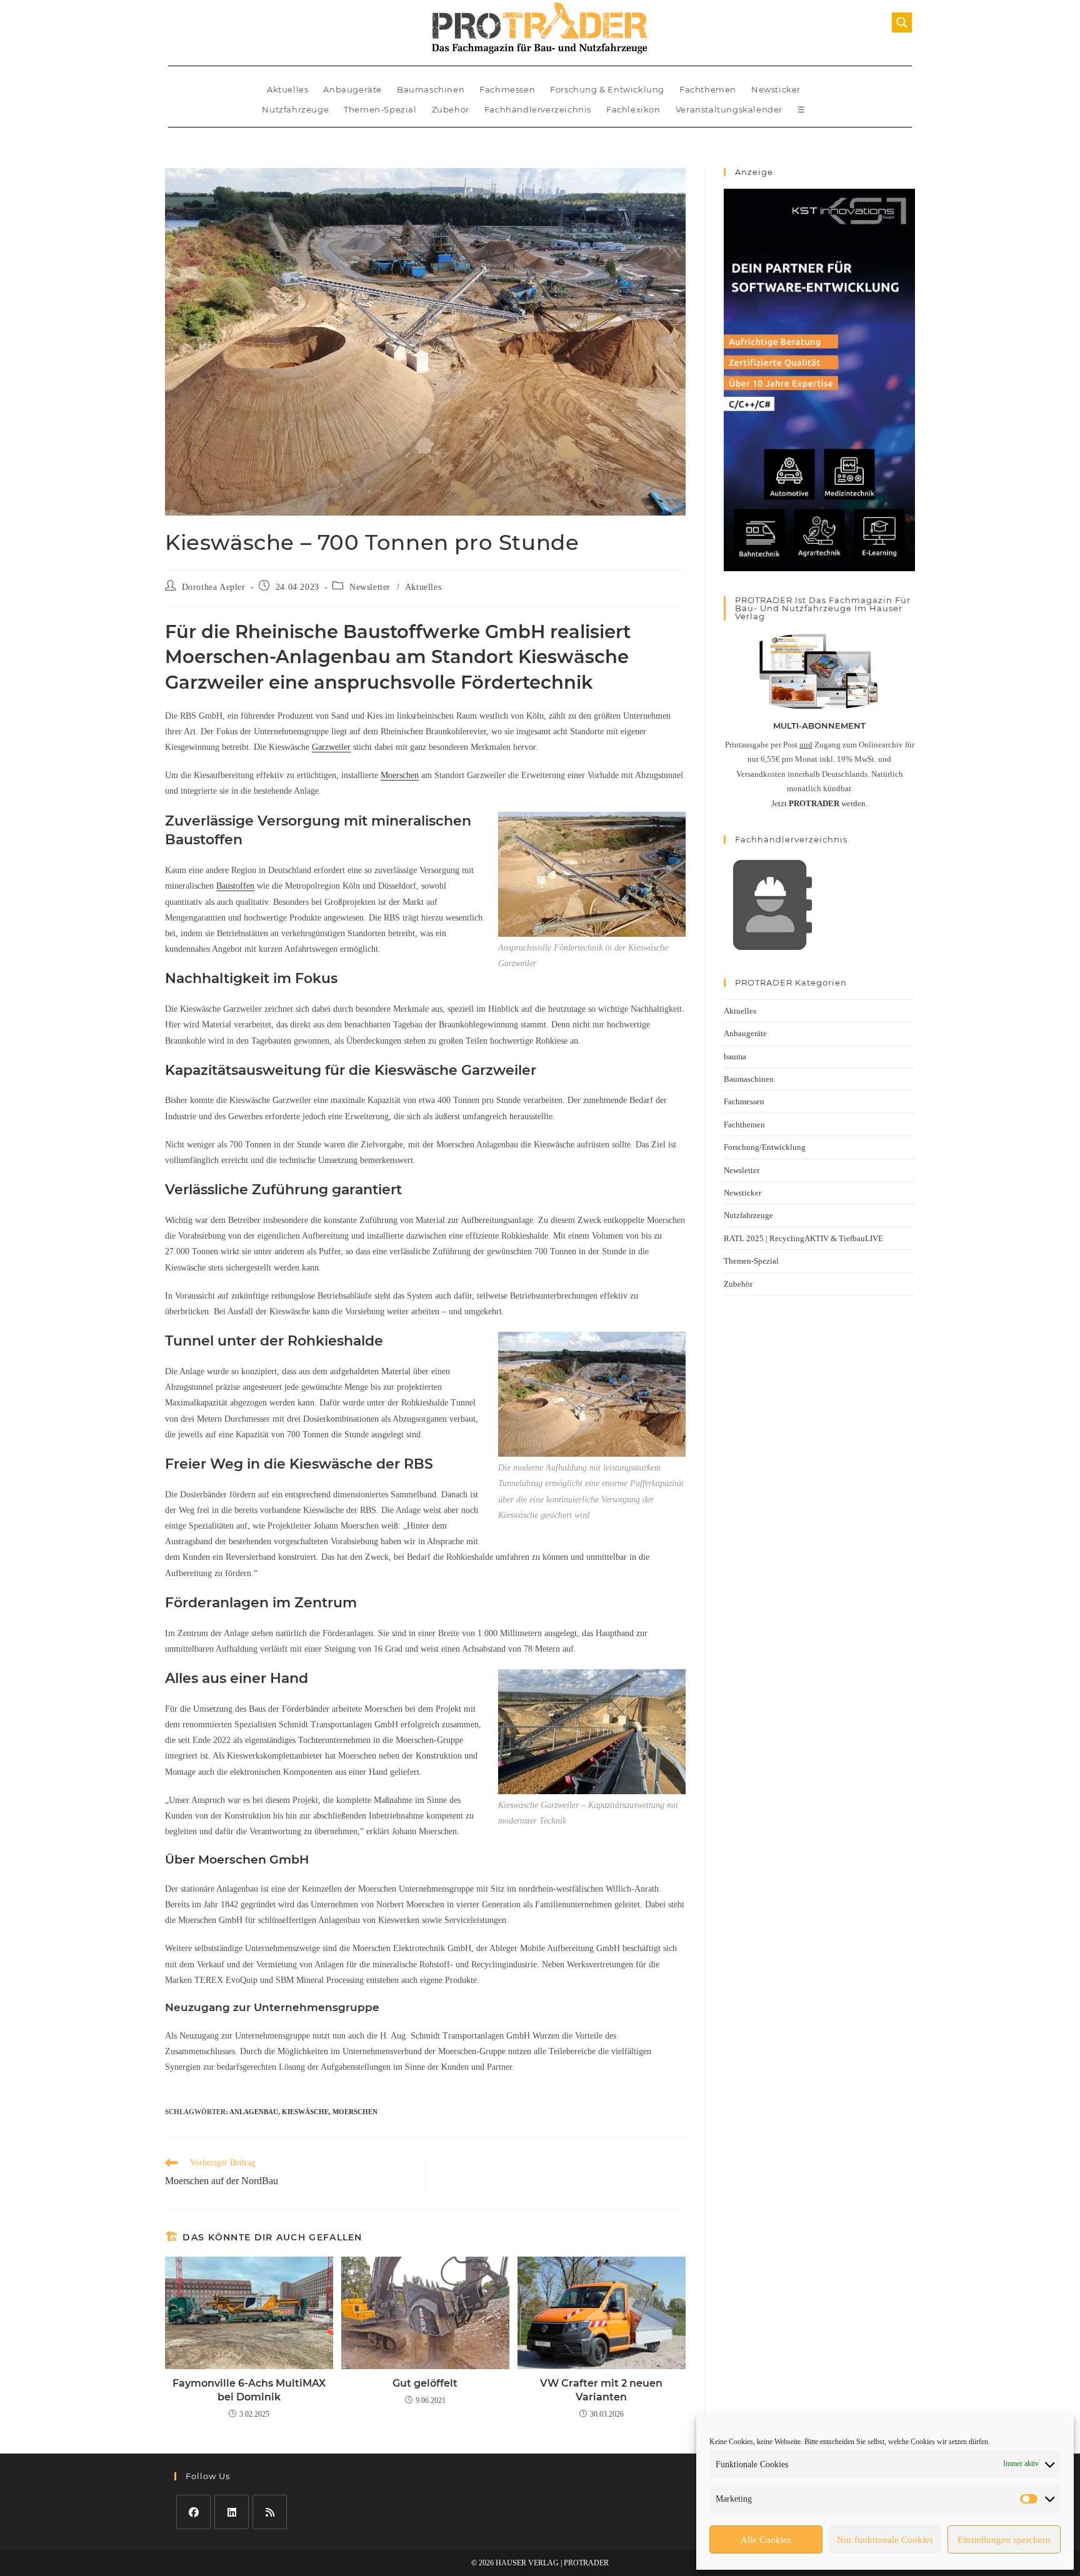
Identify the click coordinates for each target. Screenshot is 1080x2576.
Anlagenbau (254, 2112)
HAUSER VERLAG (527, 2563)
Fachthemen (708, 89)
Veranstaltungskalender (729, 109)
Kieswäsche (305, 2112)
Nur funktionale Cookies (885, 2540)
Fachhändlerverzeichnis (538, 109)
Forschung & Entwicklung (607, 89)
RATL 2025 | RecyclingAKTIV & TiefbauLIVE (803, 1238)
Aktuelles (287, 89)
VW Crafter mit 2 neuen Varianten (601, 2390)
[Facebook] (193, 2512)
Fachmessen (507, 89)
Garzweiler (331, 747)
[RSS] (270, 2512)
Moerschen (400, 775)
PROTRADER (586, 2563)
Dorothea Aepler (214, 587)
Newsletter (370, 587)
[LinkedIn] (232, 2512)
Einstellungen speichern (1004, 2540)
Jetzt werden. (819, 803)
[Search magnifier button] (902, 22)
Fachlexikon (633, 109)
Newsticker (776, 89)
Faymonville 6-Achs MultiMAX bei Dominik (249, 2390)
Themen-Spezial (380, 109)
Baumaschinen (431, 89)
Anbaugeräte (352, 89)
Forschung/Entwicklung (765, 1147)
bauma (735, 1056)
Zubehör (451, 109)
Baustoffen (235, 886)
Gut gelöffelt (425, 2383)
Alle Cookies (766, 2540)
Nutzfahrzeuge (295, 109)
